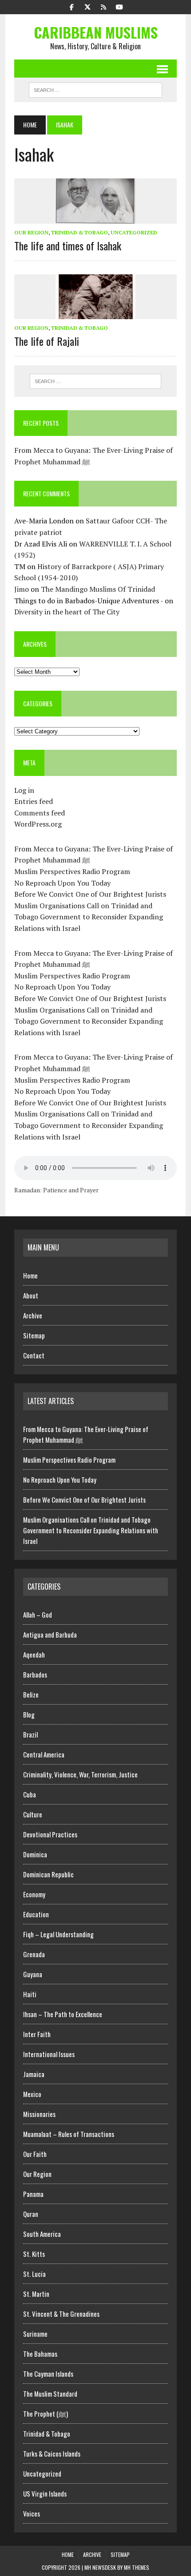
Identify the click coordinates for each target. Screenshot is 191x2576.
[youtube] (119, 6)
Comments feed (40, 813)
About (31, 1295)
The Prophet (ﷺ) (46, 2414)
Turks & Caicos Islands (52, 2453)
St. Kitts (34, 2254)
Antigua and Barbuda (50, 1634)
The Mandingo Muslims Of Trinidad (98, 589)
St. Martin (36, 2294)
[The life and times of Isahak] (95, 218)
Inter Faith (37, 2034)
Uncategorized (134, 232)
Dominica (35, 1854)
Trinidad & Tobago (80, 232)
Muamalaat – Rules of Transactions (69, 2134)
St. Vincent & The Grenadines (61, 2314)
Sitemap (34, 1335)
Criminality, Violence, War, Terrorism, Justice (80, 1774)
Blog (29, 1714)
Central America (44, 1754)
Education (36, 1914)
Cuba (30, 1794)
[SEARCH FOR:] (95, 89)
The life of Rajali (47, 341)
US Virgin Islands (45, 2493)
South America (42, 2234)
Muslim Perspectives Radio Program (72, 871)
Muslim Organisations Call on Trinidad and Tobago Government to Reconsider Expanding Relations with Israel (89, 917)
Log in (24, 790)
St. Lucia (34, 2274)
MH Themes (137, 2567)
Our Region (31, 232)
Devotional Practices (50, 1834)
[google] (103, 6)
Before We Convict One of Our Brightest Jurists (90, 894)
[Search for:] (96, 381)
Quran (31, 2214)
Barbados (35, 1674)
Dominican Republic (48, 1874)
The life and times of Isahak (68, 245)
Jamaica (34, 2074)
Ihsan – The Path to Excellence (63, 2014)
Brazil (30, 1734)
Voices (32, 2513)
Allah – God (38, 1614)
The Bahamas (40, 2354)
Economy (34, 1894)
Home (30, 1275)
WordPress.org (38, 824)
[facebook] (72, 6)
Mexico (32, 2094)
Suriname (35, 2334)
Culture (33, 1814)
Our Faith (35, 2154)
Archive (33, 1315)
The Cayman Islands (48, 2374)
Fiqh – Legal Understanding (58, 1934)
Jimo (22, 589)
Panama (33, 2194)
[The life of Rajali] (95, 313)
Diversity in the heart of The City (67, 612)
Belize (31, 1694)
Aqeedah (34, 1654)
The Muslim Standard (50, 2394)
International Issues (49, 2054)
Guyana (33, 1974)
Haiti (30, 1994)
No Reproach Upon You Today (62, 883)
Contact (34, 1355)
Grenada (34, 1954)
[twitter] (88, 6)
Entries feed (34, 801)
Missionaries (39, 2114)
